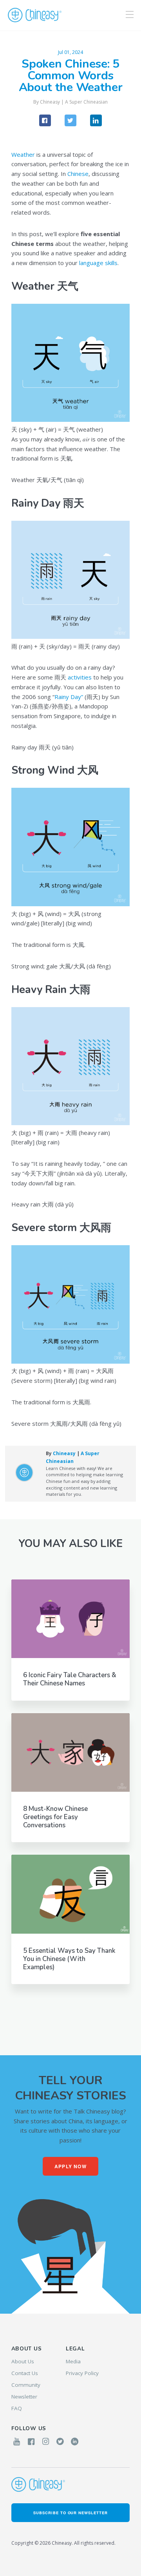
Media (73, 2361)
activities (80, 677)
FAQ (17, 2408)
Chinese (78, 174)
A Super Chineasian (86, 102)
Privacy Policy (82, 2373)
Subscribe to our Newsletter (70, 2513)
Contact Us (25, 2373)
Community (26, 2385)
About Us (23, 2361)
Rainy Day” (69, 697)
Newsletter (24, 2397)
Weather (23, 154)
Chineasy (35, 15)
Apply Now (70, 2166)
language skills (98, 263)
